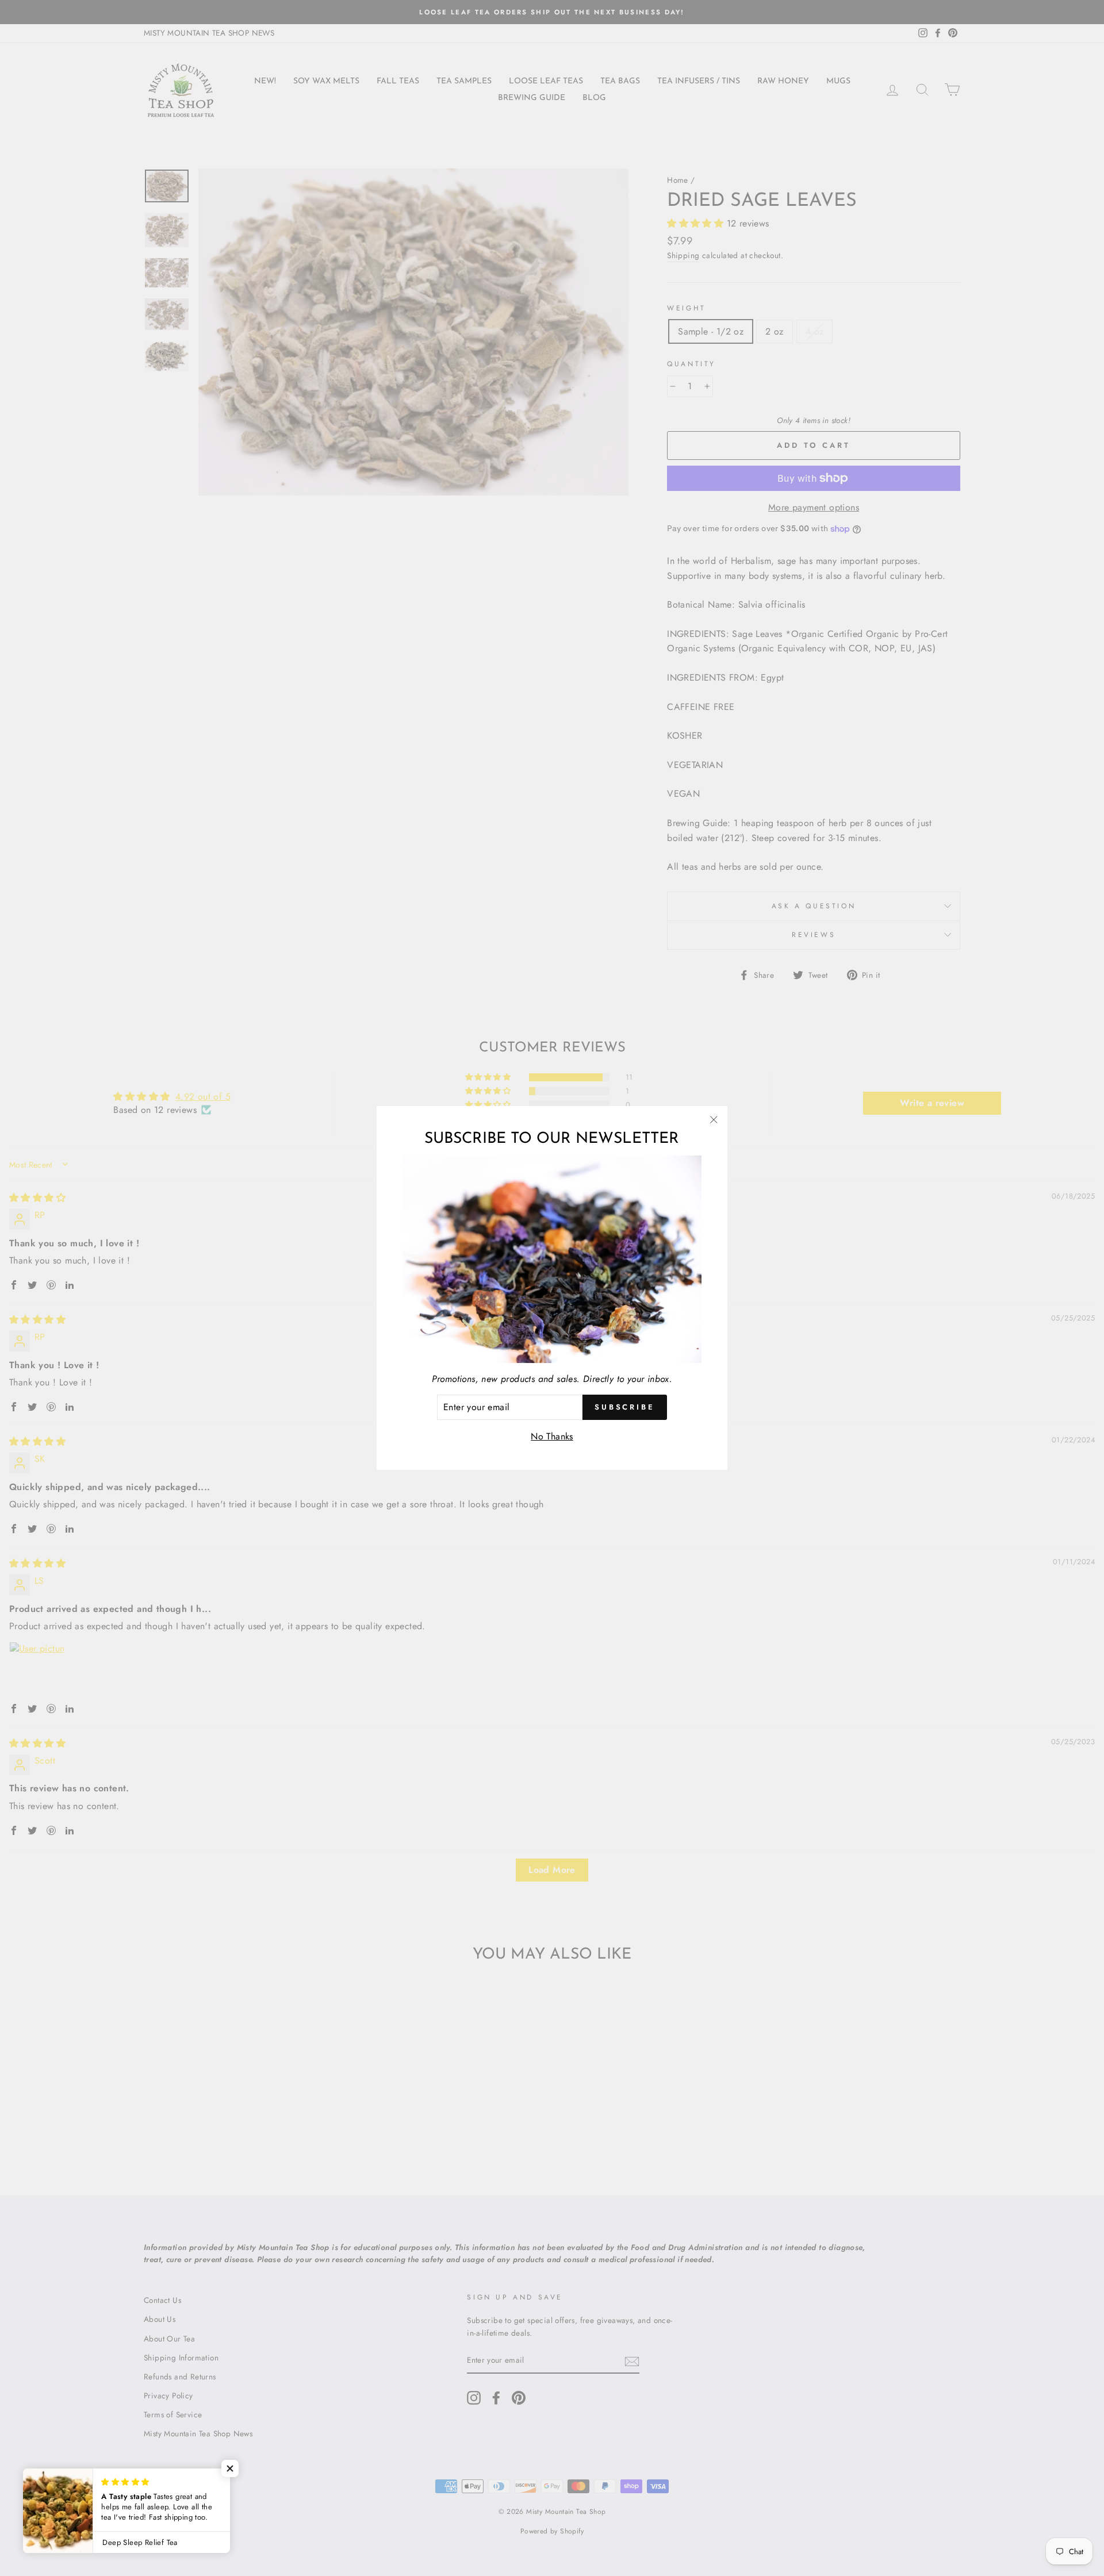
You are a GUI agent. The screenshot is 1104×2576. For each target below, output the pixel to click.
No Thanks (552, 1436)
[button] (230, 2468)
